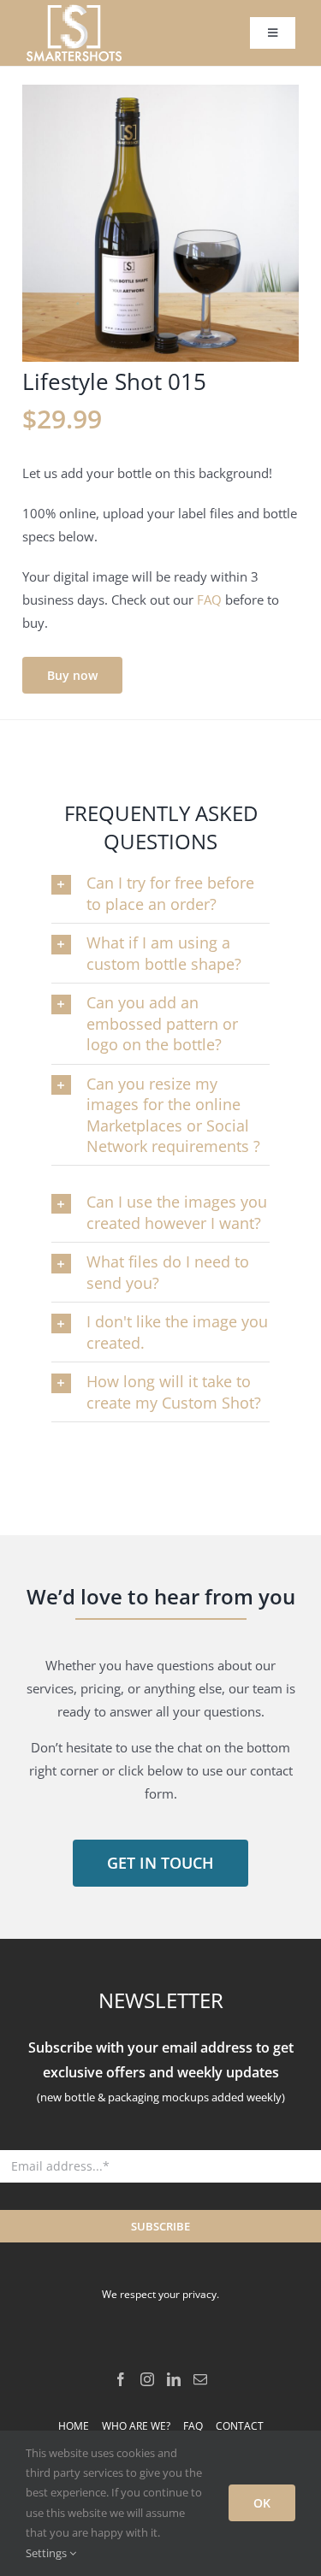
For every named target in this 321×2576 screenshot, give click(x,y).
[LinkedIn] (174, 2379)
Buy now (72, 675)
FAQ (209, 600)
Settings (48, 2553)
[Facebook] (121, 2379)
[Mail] (200, 2379)
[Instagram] (147, 2379)
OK (262, 2503)
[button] (160, 893)
